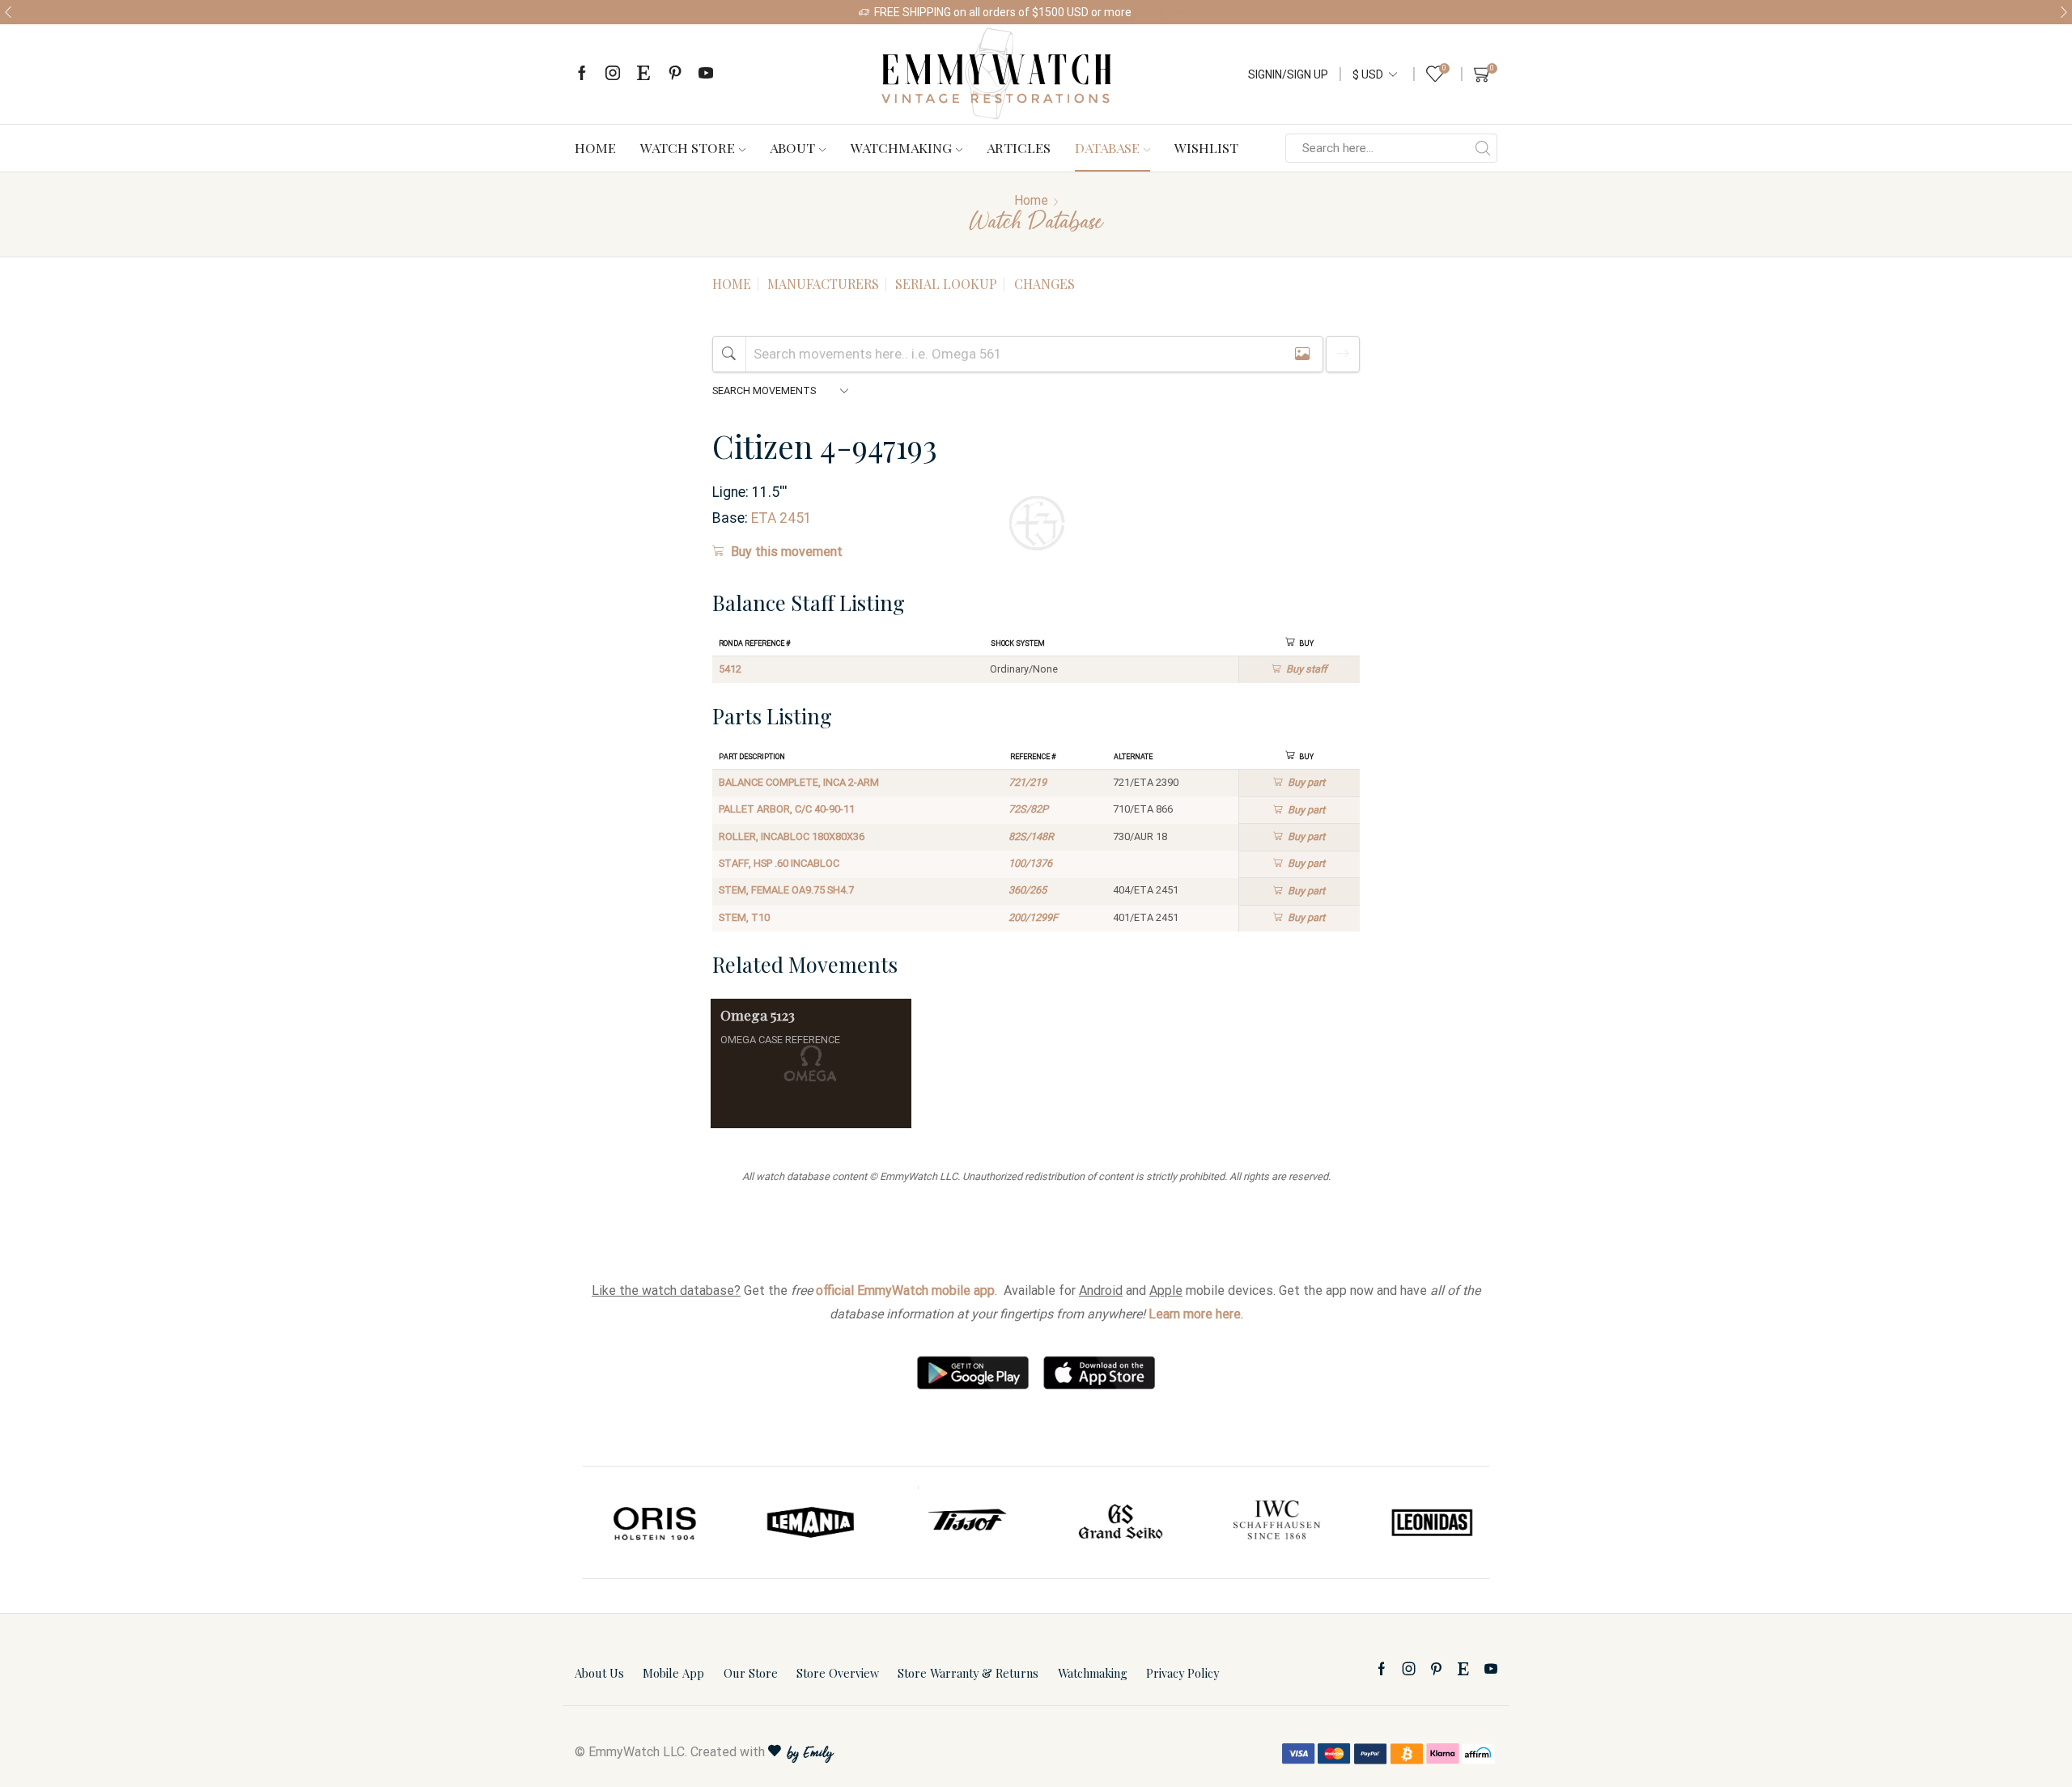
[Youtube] (706, 74)
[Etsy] (643, 74)
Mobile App (673, 1673)
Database (1107, 147)
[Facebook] (582, 74)
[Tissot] (958, 1522)
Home (595, 147)
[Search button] (1483, 148)
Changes (1044, 284)
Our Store (751, 1673)
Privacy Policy (1182, 1673)
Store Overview (838, 1673)
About (792, 147)
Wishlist (1206, 147)
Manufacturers (823, 284)
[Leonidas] (1424, 1522)
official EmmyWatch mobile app (905, 1290)
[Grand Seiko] (1114, 1522)
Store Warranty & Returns (968, 1673)
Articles (1019, 147)
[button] (8, 12)
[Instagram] (613, 74)
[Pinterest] (675, 74)
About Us (599, 1673)
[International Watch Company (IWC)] (1269, 1522)
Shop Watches (1177, 12)
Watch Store (688, 147)
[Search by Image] (1302, 354)
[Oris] (648, 1522)
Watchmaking (901, 147)
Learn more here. (1196, 1314)
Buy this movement (787, 552)
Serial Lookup (946, 284)
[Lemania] (804, 1522)
